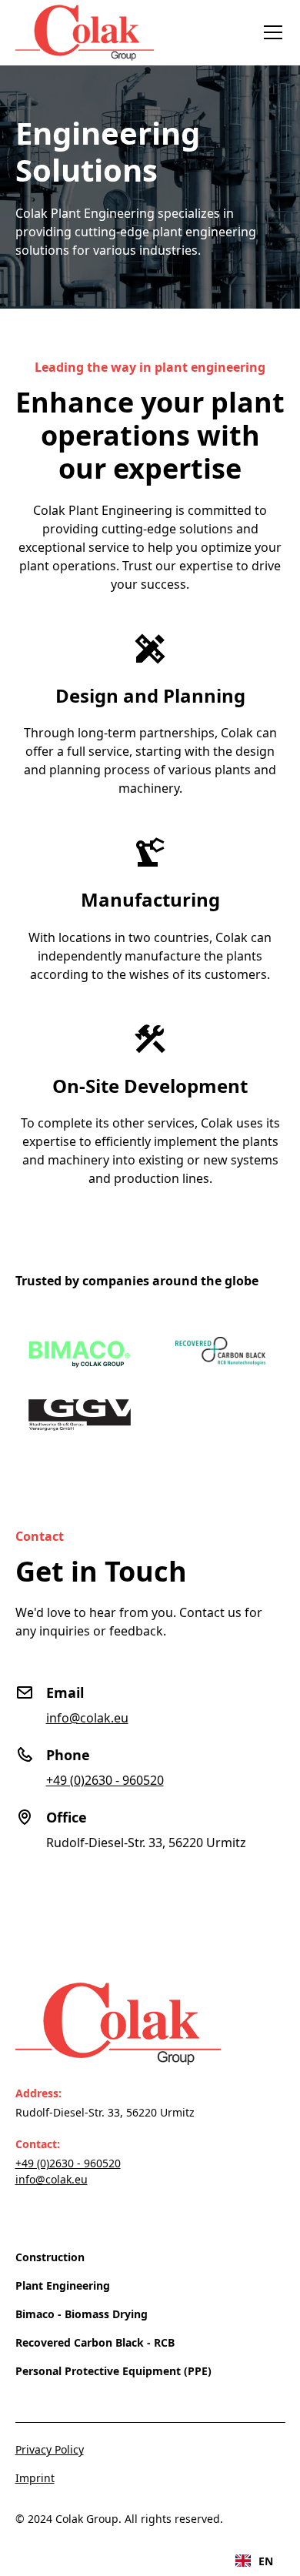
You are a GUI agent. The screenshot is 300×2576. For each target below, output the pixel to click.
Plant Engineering (63, 2285)
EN (266, 2561)
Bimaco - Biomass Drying (82, 2314)
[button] (270, 32)
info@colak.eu (87, 1718)
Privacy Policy (50, 2449)
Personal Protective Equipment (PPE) (113, 2371)
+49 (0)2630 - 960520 (105, 1780)
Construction (50, 2257)
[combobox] (254, 2561)
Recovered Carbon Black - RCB (95, 2342)
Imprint (35, 2478)
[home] (85, 33)
